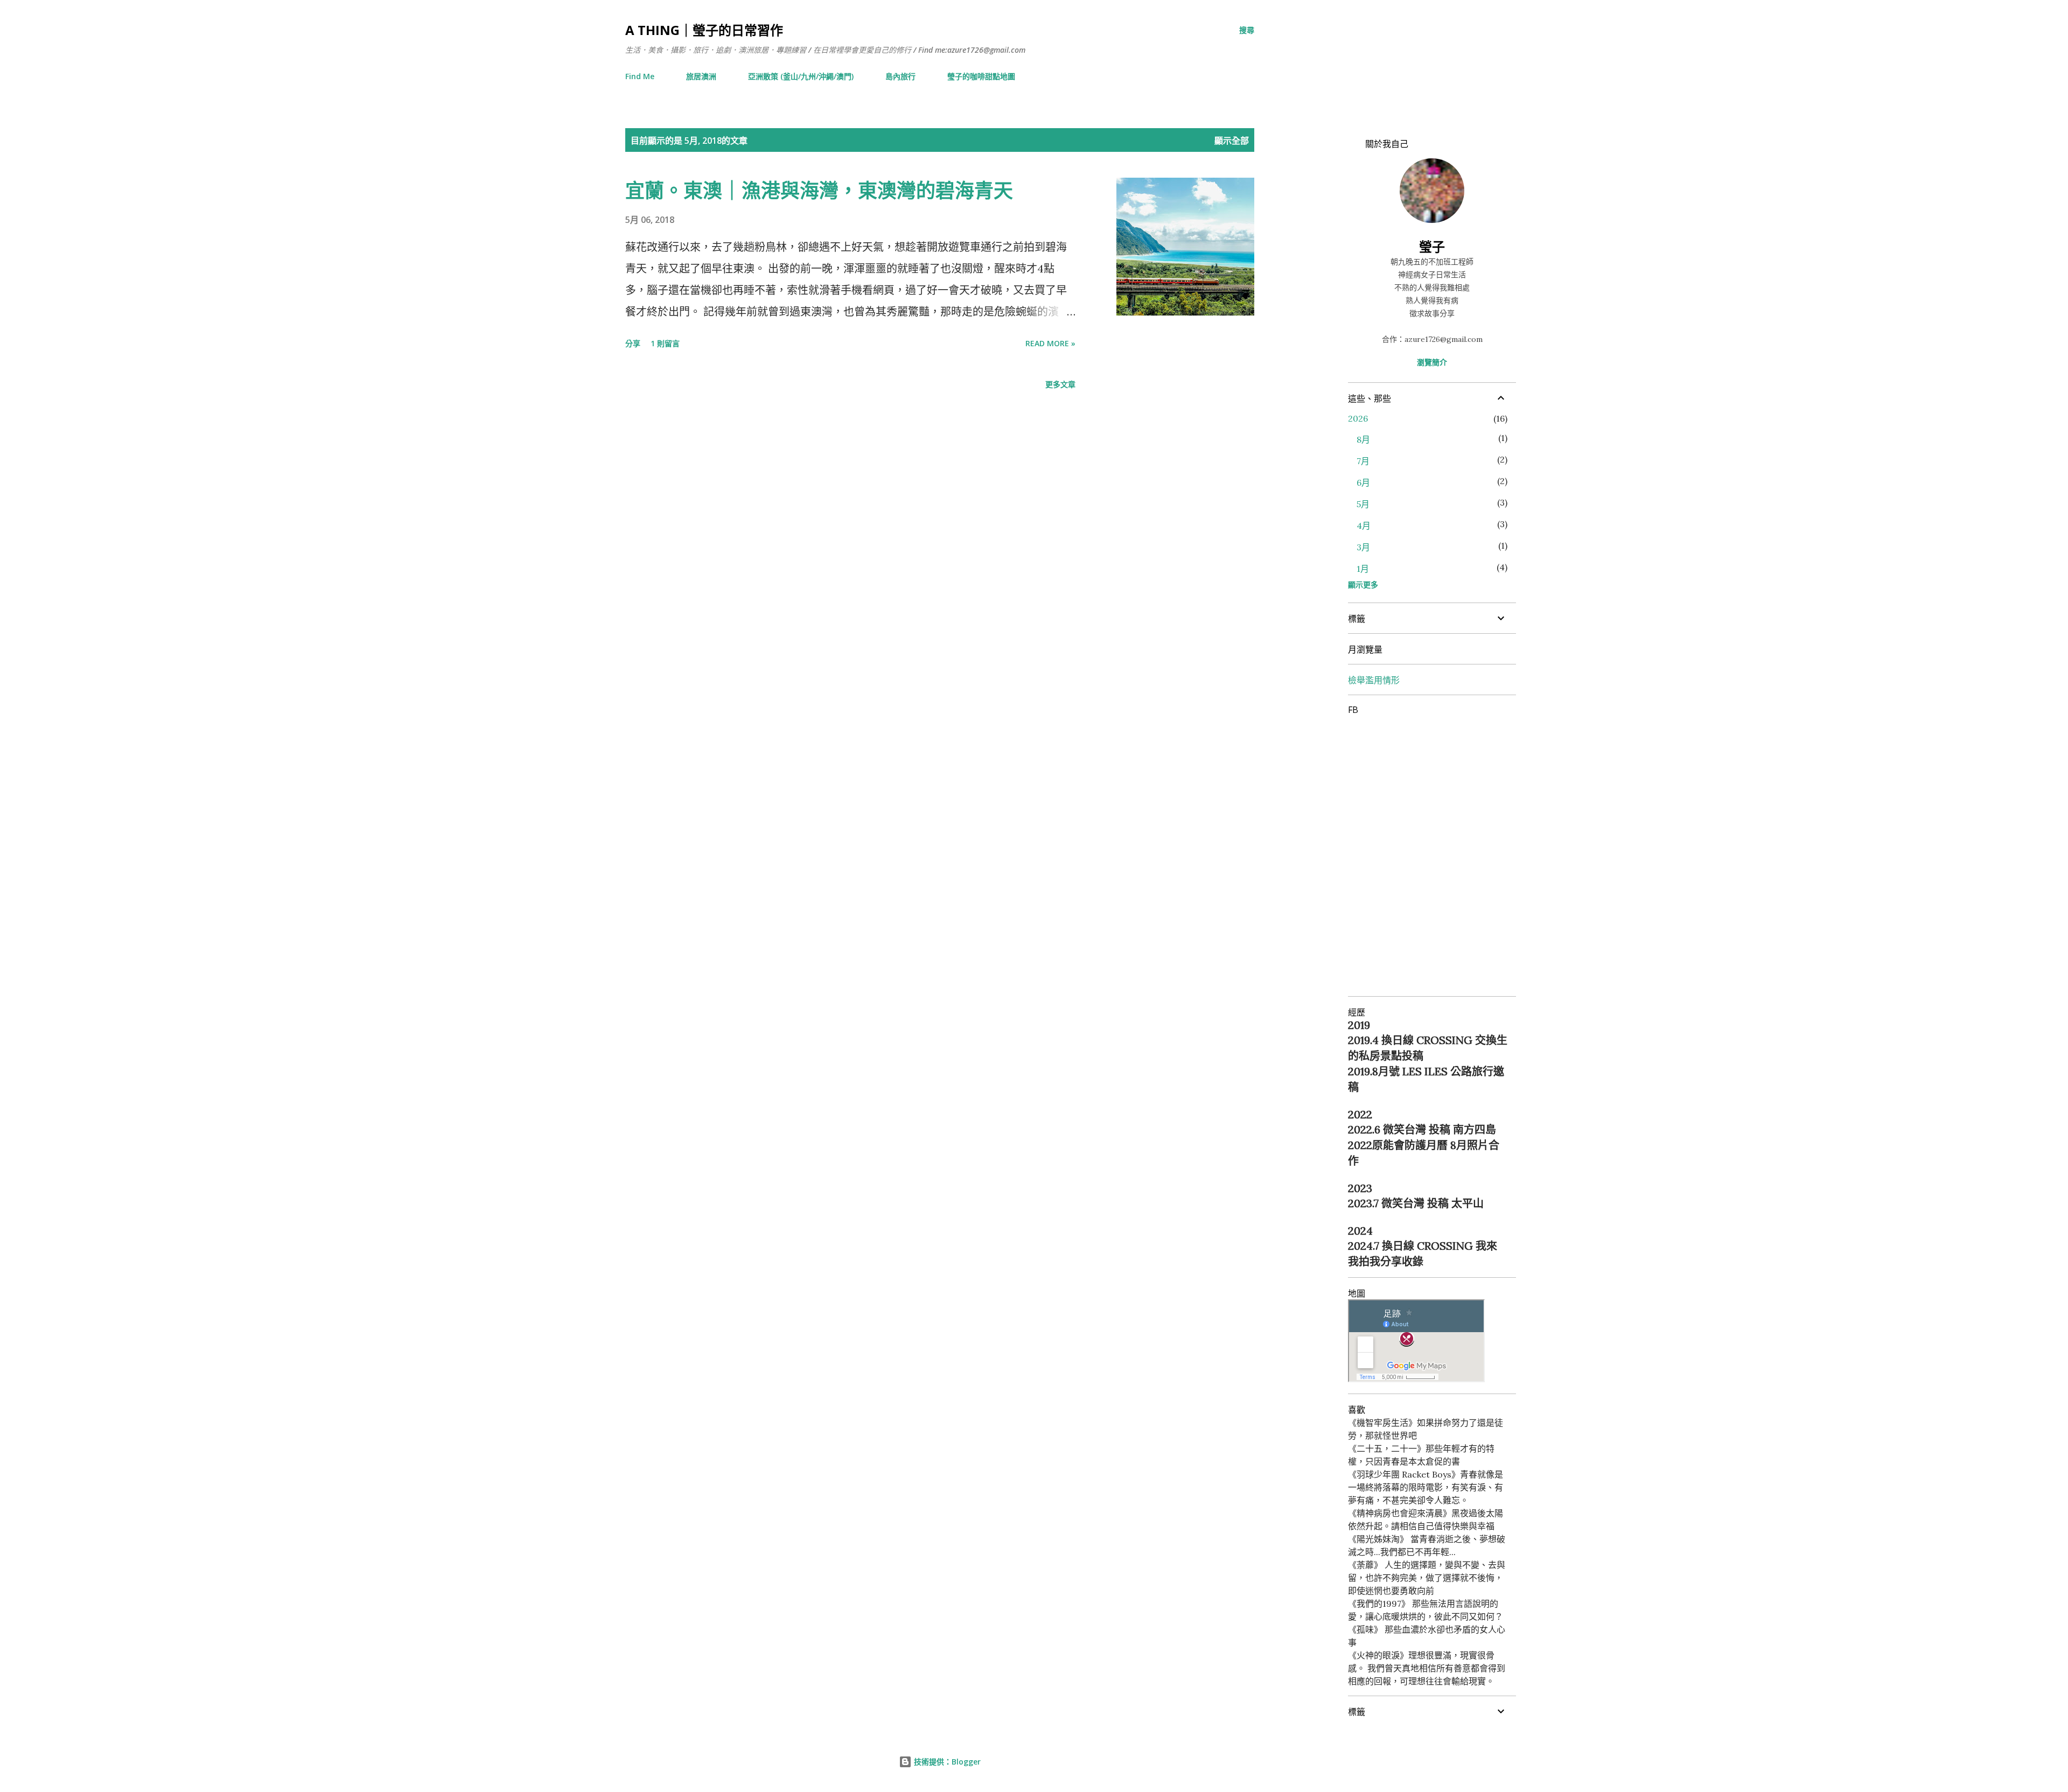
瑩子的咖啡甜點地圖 (981, 76)
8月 (1363, 439)
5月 (1363, 504)
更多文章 (1060, 384)
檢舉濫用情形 (1374, 680)
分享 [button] (633, 343)
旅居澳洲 (701, 76)
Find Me (640, 76)
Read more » (1050, 343)
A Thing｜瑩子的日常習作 (704, 30)
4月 (1364, 526)
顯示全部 (1232, 141)
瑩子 (1432, 246)
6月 (1363, 482)
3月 (1363, 547)
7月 (1363, 461)
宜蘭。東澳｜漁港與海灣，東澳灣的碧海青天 (819, 190)
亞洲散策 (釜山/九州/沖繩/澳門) (801, 76)
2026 (1358, 418)
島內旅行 (900, 76)
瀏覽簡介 (1432, 362)
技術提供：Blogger (946, 1762)
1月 (1363, 569)
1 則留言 (665, 343)
